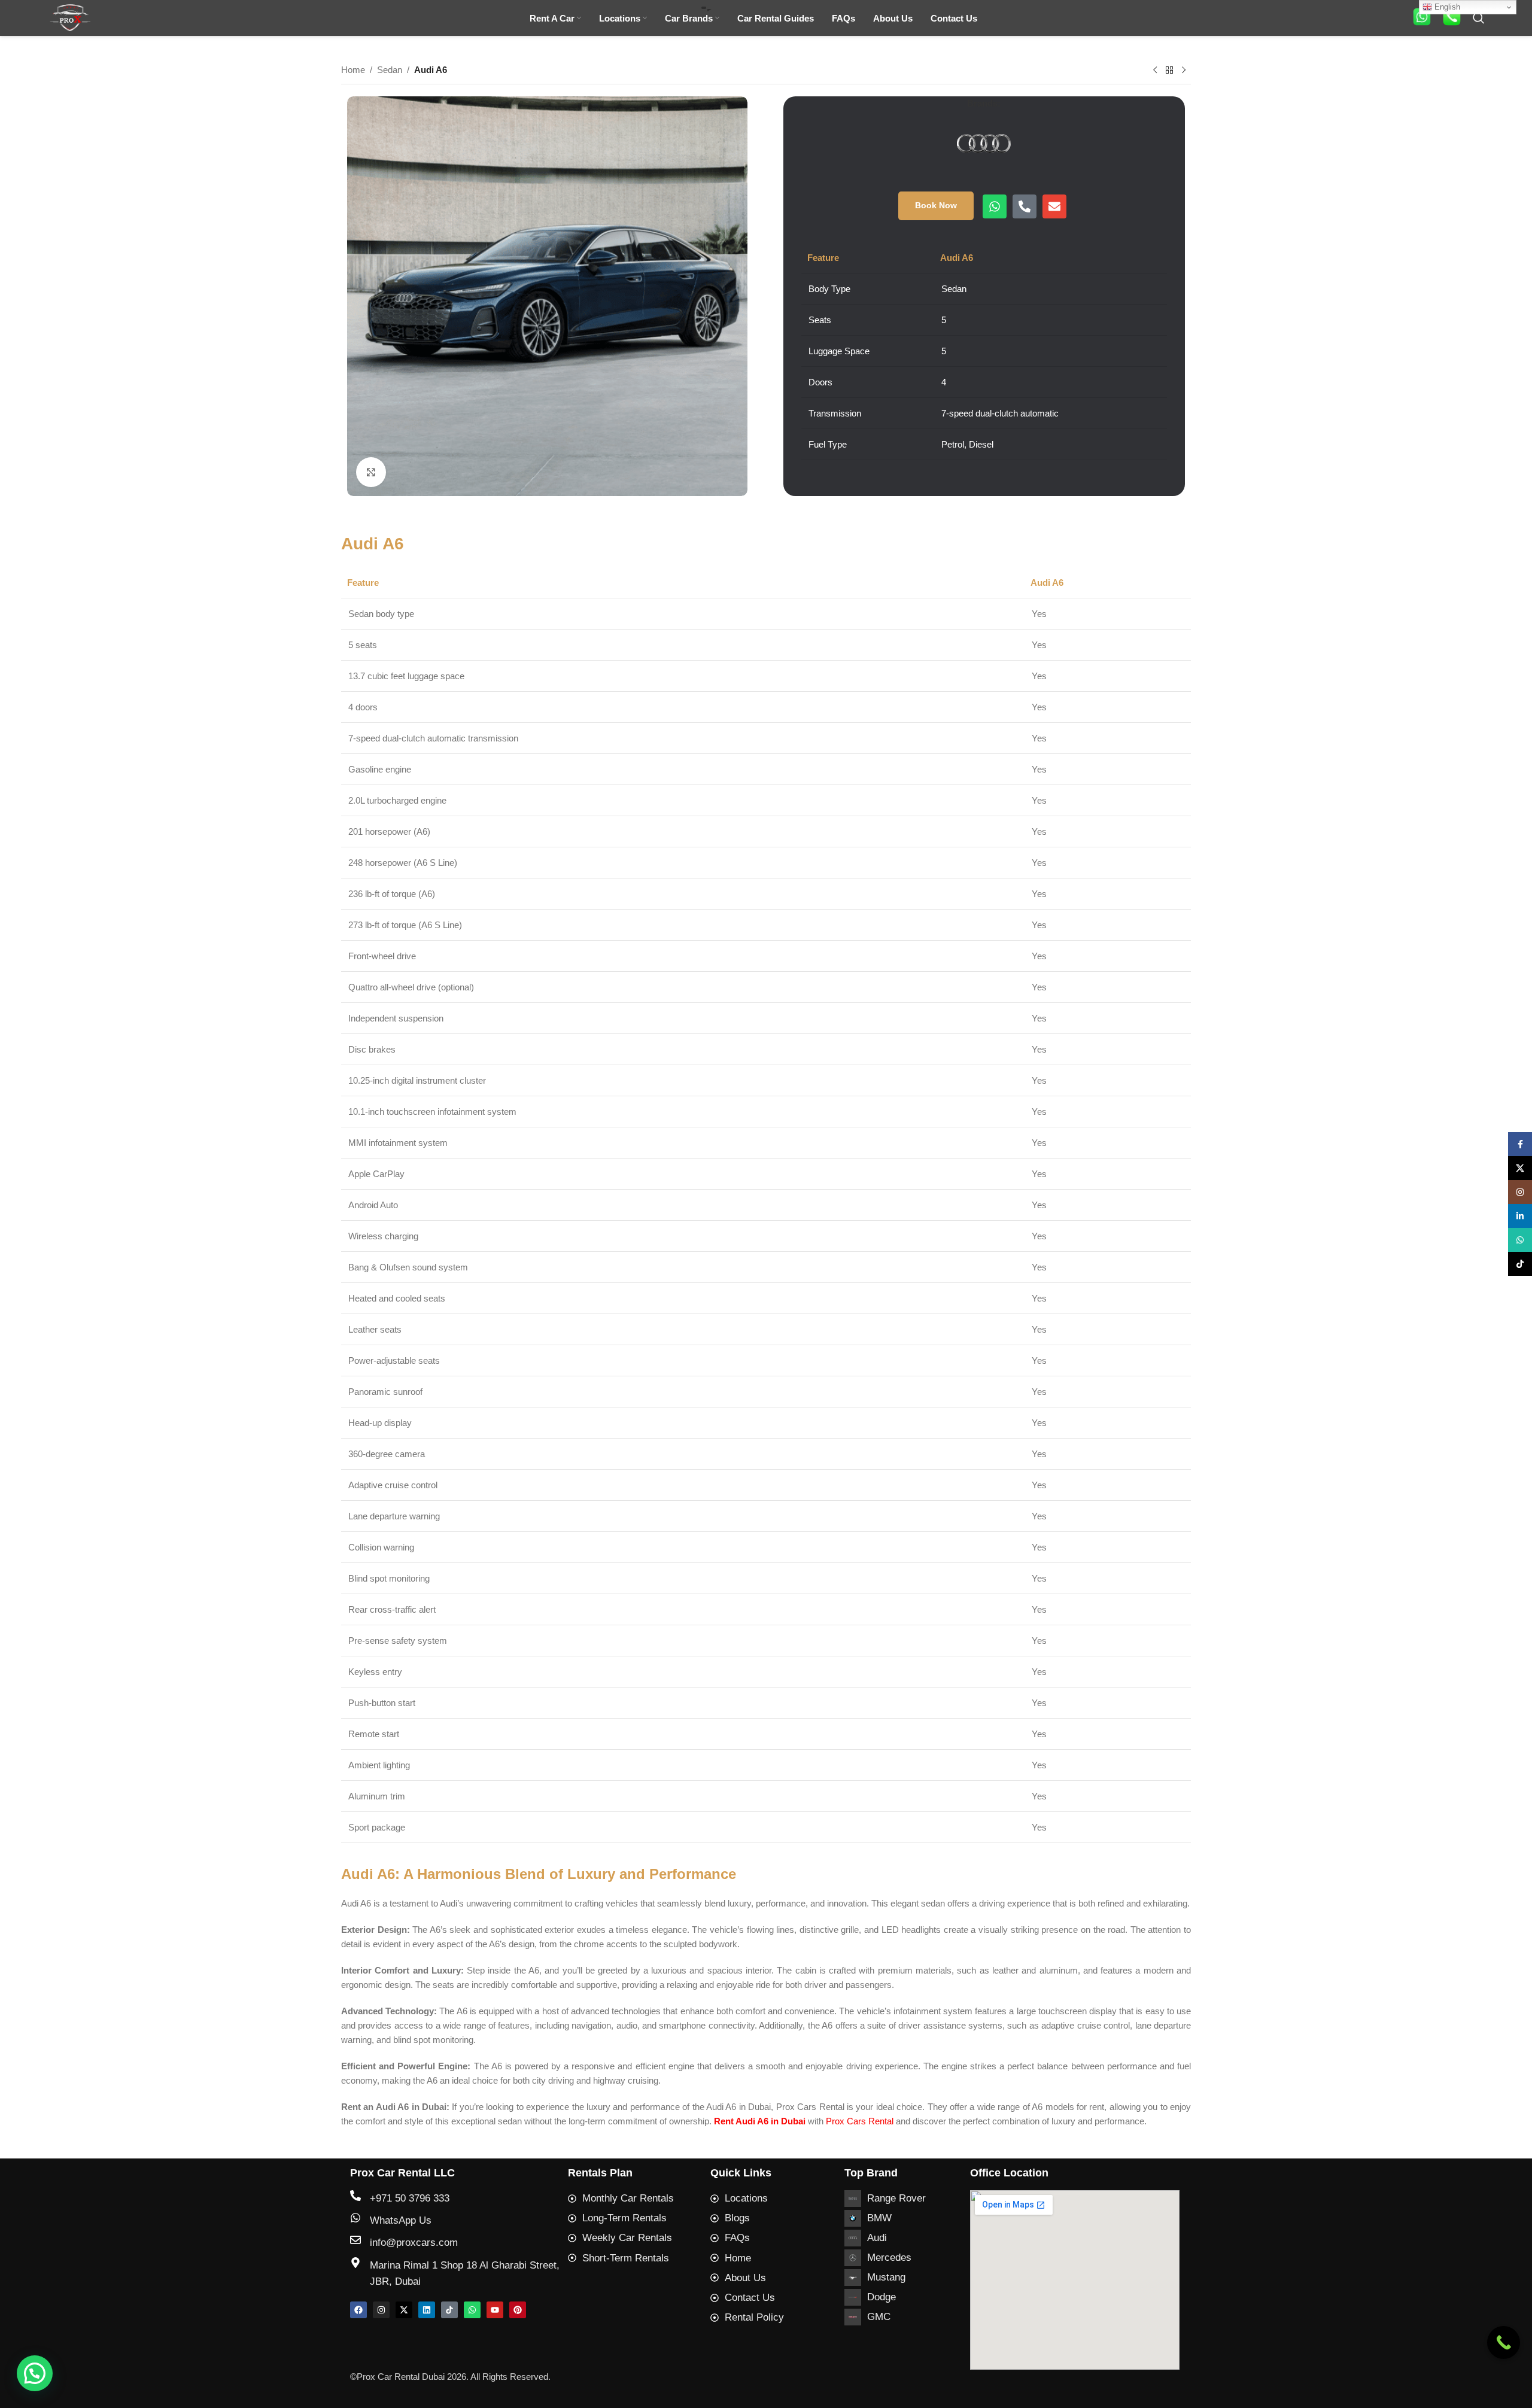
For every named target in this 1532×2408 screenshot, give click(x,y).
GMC (879, 2317)
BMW (879, 2218)
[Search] (1479, 18)
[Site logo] (70, 17)
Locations (746, 2198)
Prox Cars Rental (860, 2121)
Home (353, 70)
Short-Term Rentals (626, 2258)
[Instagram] (381, 2310)
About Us (745, 2278)
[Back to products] (1169, 71)
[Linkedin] (427, 2310)
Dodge (881, 2297)
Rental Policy (754, 2317)
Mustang (886, 2277)
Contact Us (750, 2298)
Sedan (390, 70)
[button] (35, 2373)
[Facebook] (358, 2310)
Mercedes (889, 2257)
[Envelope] (1054, 206)
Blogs (737, 2218)
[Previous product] (1155, 71)
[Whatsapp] (995, 206)
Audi (877, 2238)
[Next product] (1184, 71)
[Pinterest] (518, 2310)
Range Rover (896, 2198)
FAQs (737, 2238)
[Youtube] (495, 2310)
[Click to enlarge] (371, 472)
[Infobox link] (1422, 18)
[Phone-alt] (1025, 206)
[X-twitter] (404, 2310)
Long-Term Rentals (624, 2218)
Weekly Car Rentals (627, 2238)
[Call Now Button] (1504, 2342)
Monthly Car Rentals (628, 2198)
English (1446, 7)
